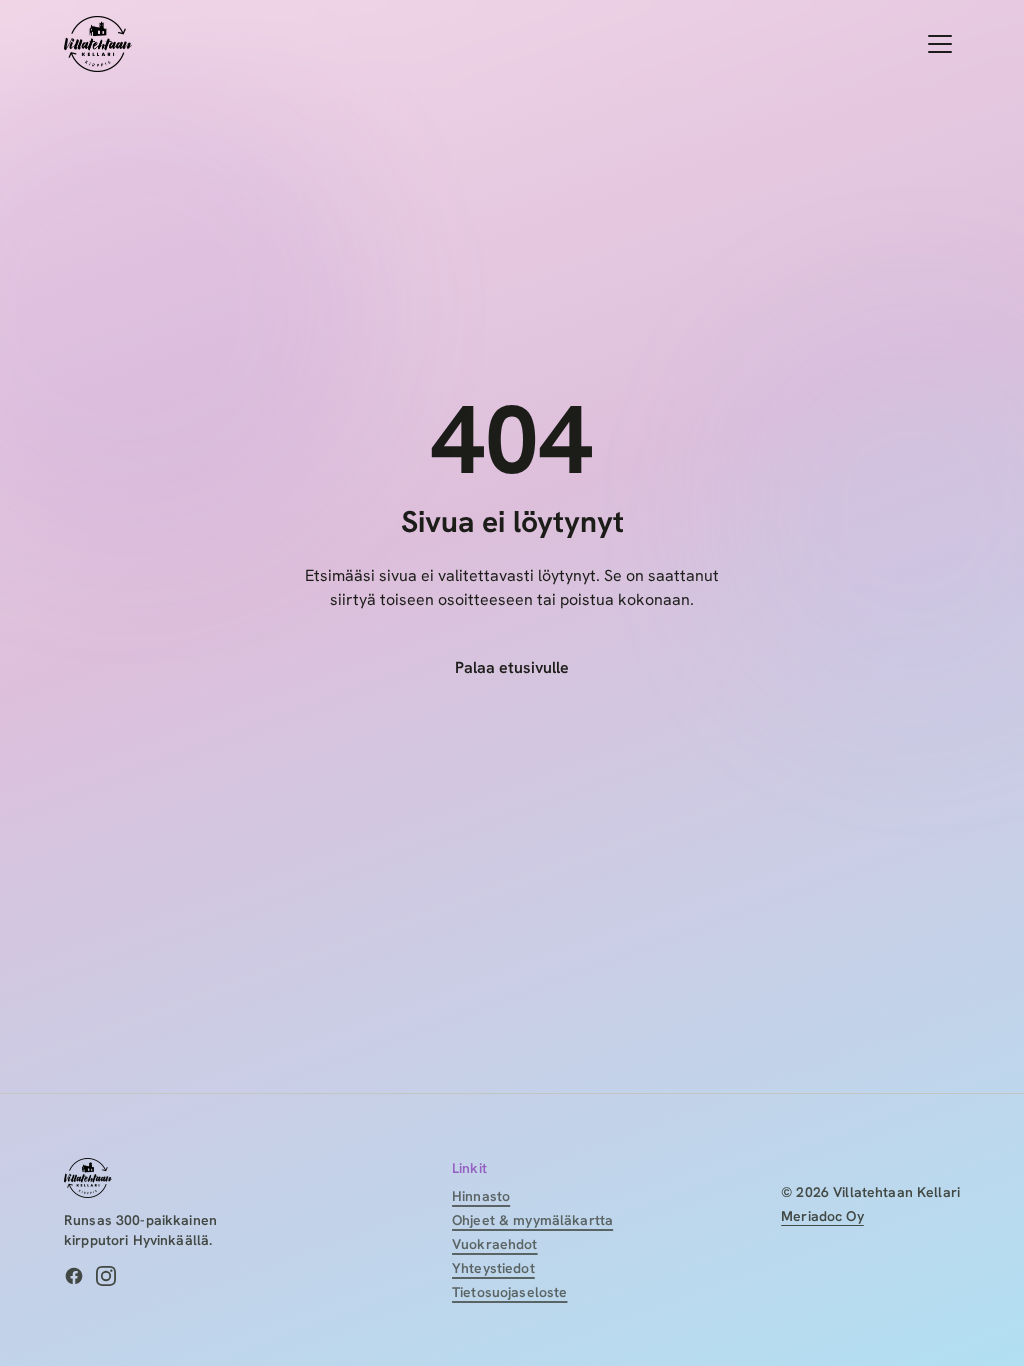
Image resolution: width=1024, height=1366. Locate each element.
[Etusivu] (98, 44)
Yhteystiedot (493, 1268)
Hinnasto (481, 1196)
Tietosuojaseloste (509, 1292)
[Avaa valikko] (940, 44)
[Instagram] (106, 1276)
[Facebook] (74, 1276)
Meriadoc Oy (822, 1216)
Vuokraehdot (495, 1244)
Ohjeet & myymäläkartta (532, 1220)
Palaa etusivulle (512, 667)
